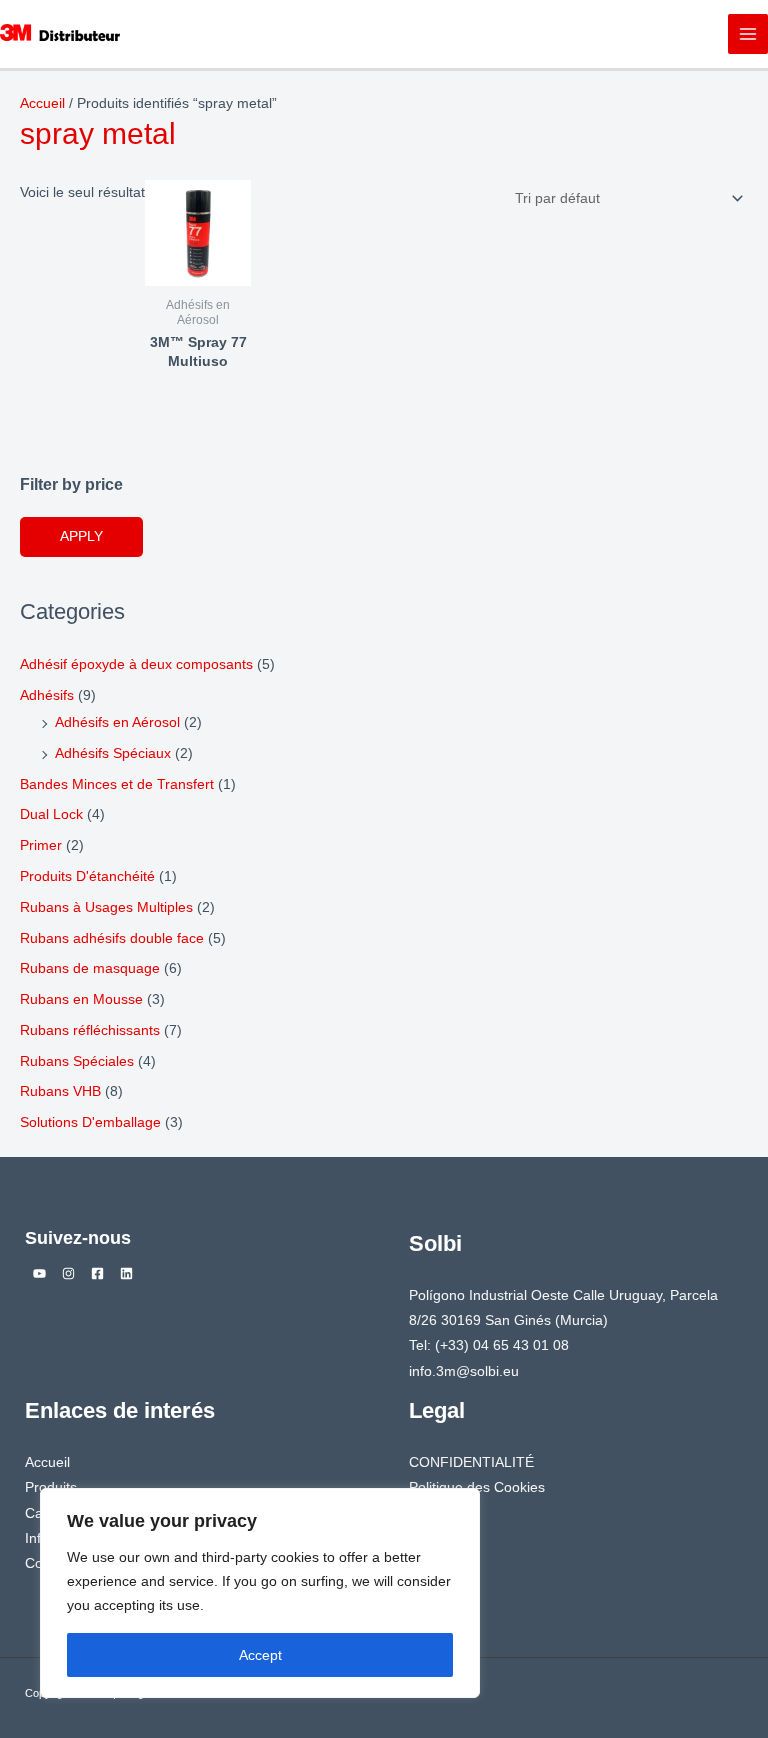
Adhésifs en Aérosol (117, 722)
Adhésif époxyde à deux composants (136, 664)
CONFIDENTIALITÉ (471, 1462)
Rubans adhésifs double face (112, 938)
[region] (260, 1593)
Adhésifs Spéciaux (113, 753)
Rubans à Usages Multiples (106, 907)
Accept (260, 1655)
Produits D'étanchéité (87, 876)
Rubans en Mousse (81, 999)
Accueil (42, 103)
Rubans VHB (60, 1091)
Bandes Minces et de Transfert (117, 784)
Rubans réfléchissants (90, 1030)
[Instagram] (68, 1273)
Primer (41, 845)
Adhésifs (47, 695)
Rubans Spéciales (77, 1061)
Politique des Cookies (477, 1487)
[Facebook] (97, 1273)
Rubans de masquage (90, 968)
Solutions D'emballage (90, 1122)
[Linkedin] (126, 1273)
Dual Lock (51, 814)
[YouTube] (39, 1273)
